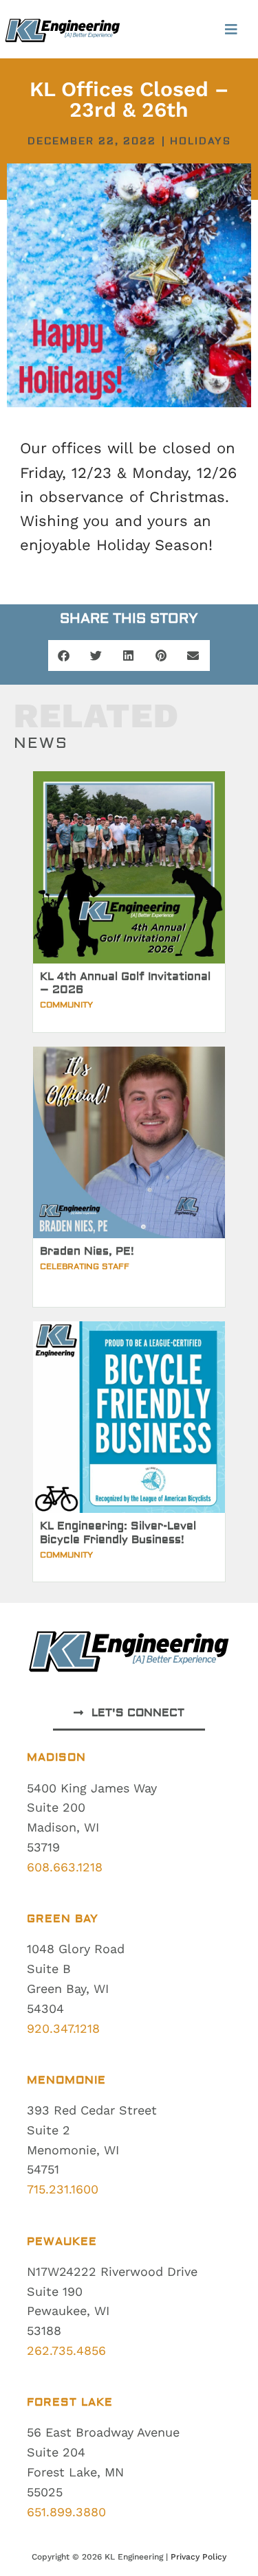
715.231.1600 (63, 2189)
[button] (232, 29)
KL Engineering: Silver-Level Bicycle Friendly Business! (118, 1532)
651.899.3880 (66, 2512)
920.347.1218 (63, 2028)
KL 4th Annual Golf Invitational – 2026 (125, 983)
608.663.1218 (65, 1867)
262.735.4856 (66, 2350)
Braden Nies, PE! (87, 1251)
